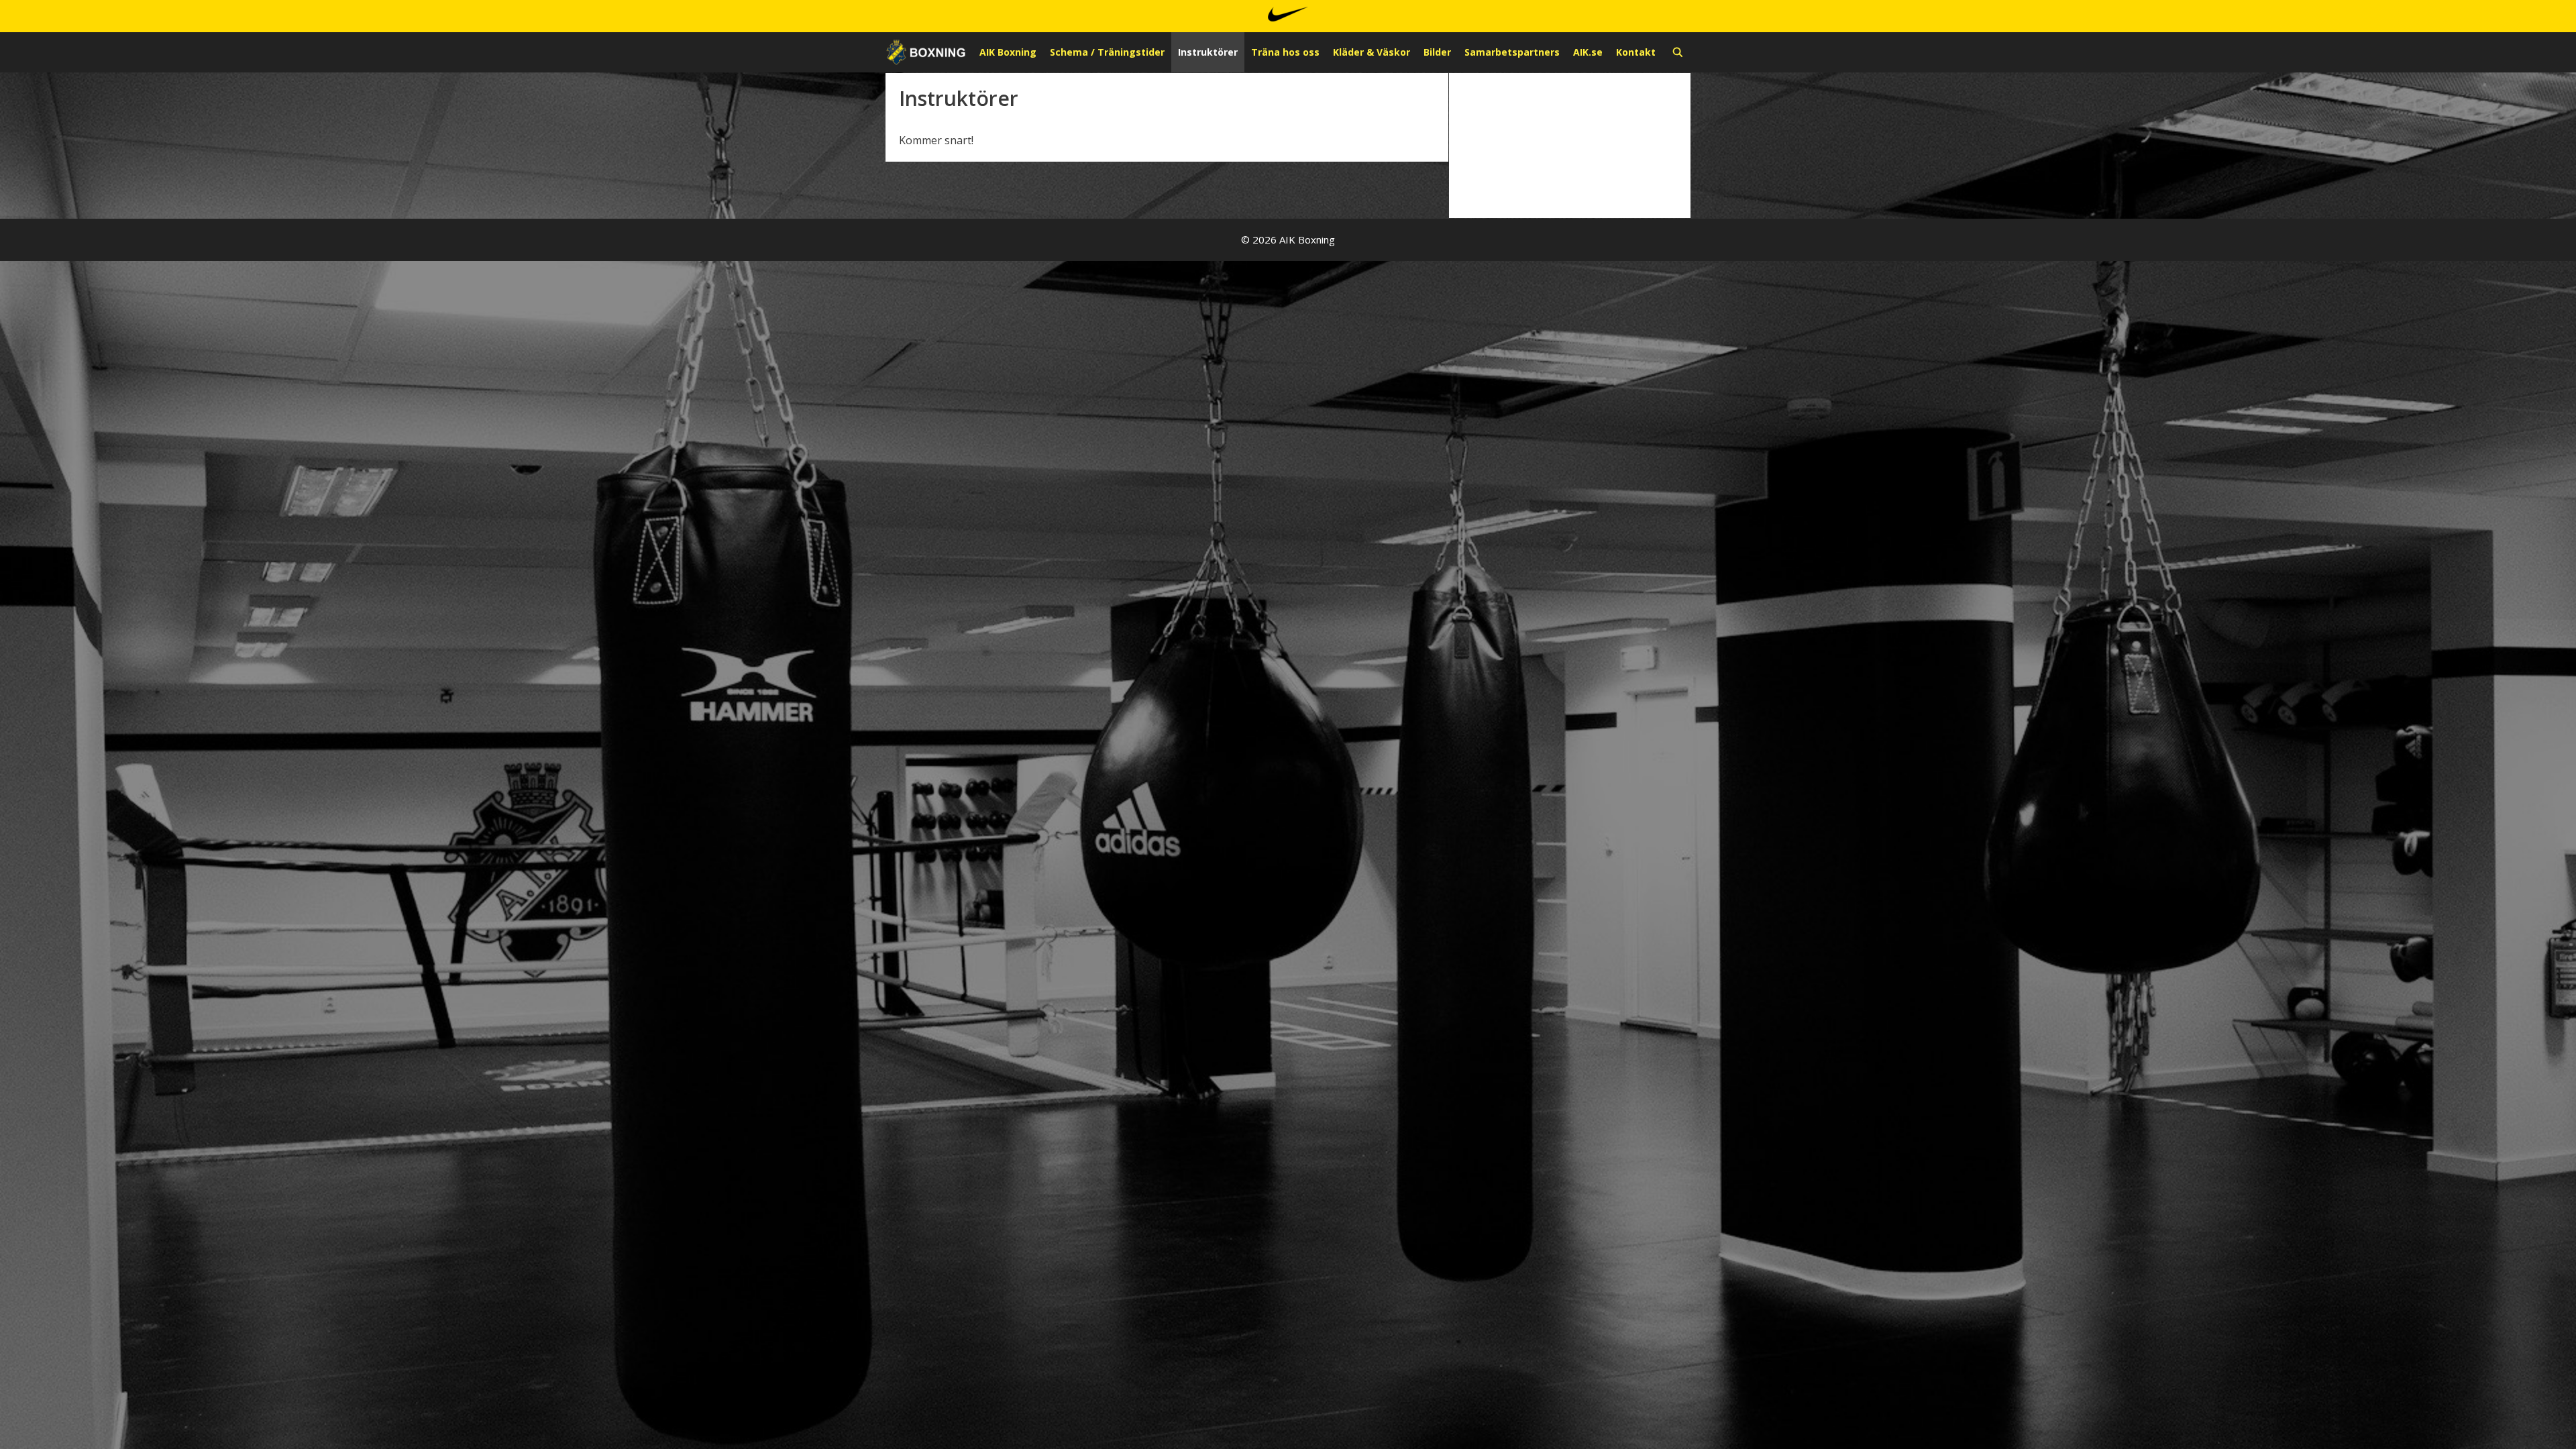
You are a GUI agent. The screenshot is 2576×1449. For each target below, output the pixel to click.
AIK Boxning (1008, 52)
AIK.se (1588, 52)
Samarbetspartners (1512, 52)
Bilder (1437, 52)
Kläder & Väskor (1372, 52)
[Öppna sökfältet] (1678, 52)
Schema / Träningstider (1107, 52)
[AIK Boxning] (926, 52)
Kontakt (1636, 52)
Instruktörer (1208, 52)
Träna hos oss (1285, 52)
